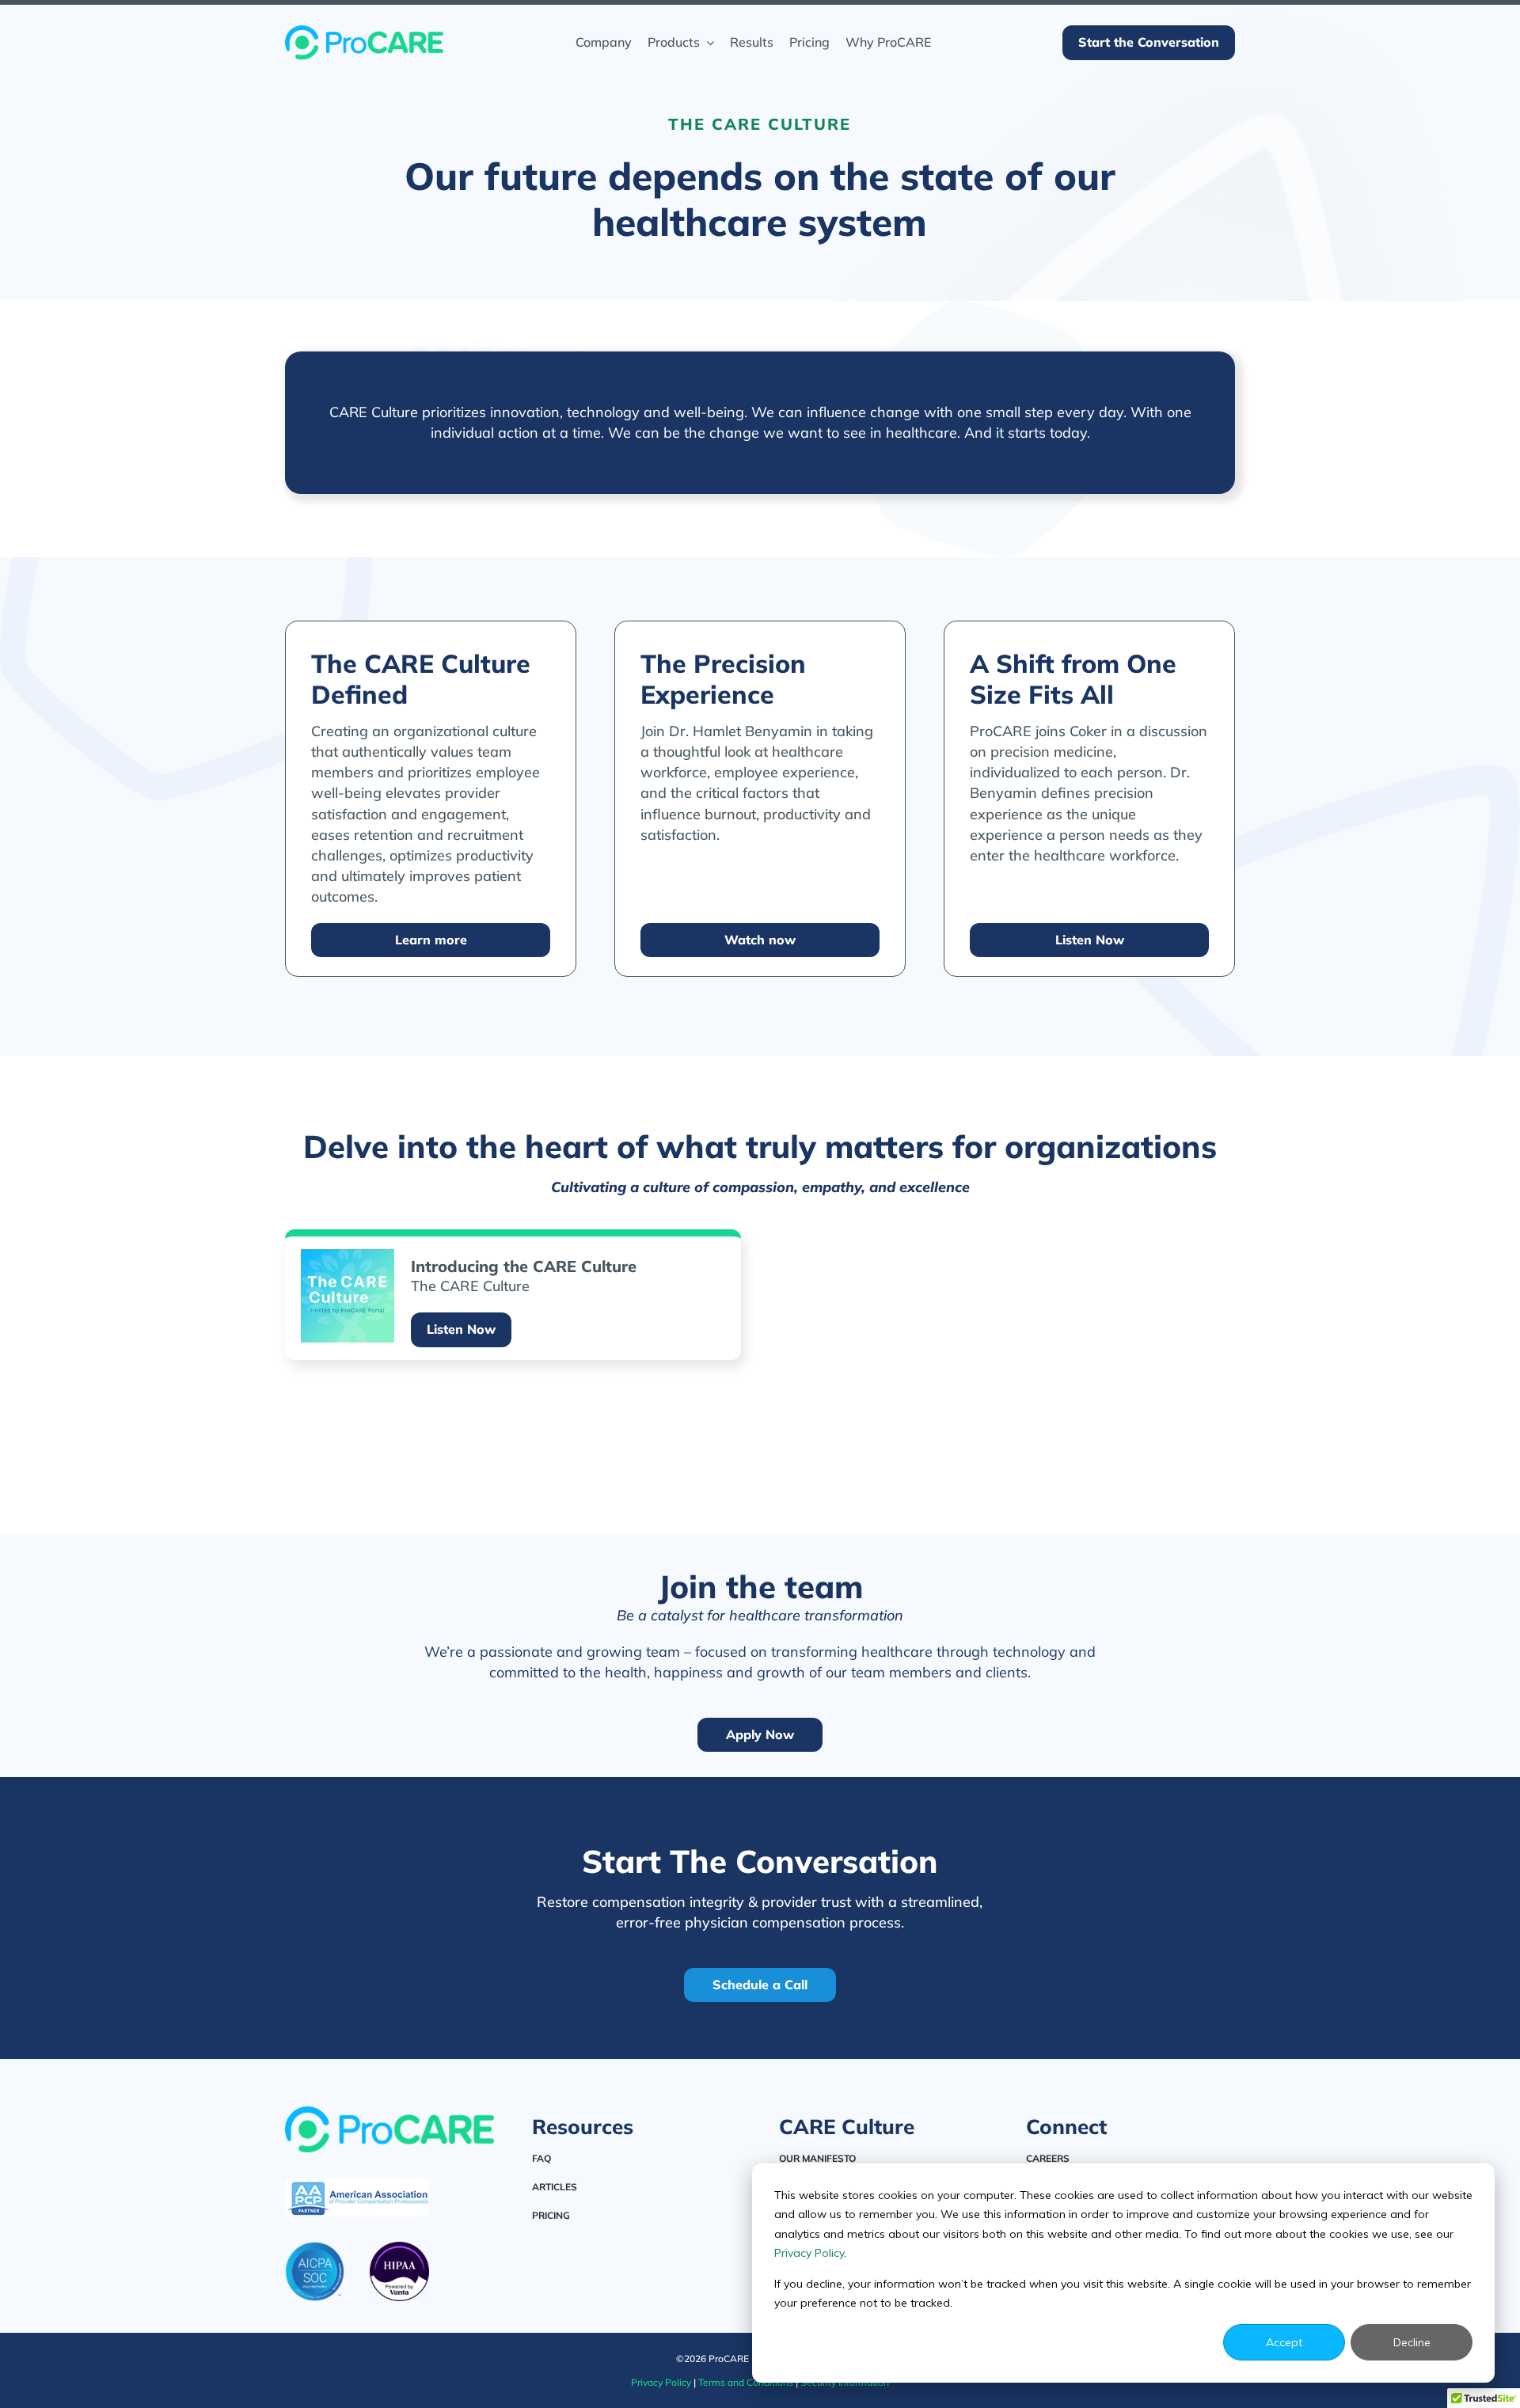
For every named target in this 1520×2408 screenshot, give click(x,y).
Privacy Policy (809, 2253)
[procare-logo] (364, 32)
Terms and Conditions (746, 2382)
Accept (1284, 2342)
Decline (1412, 2342)
